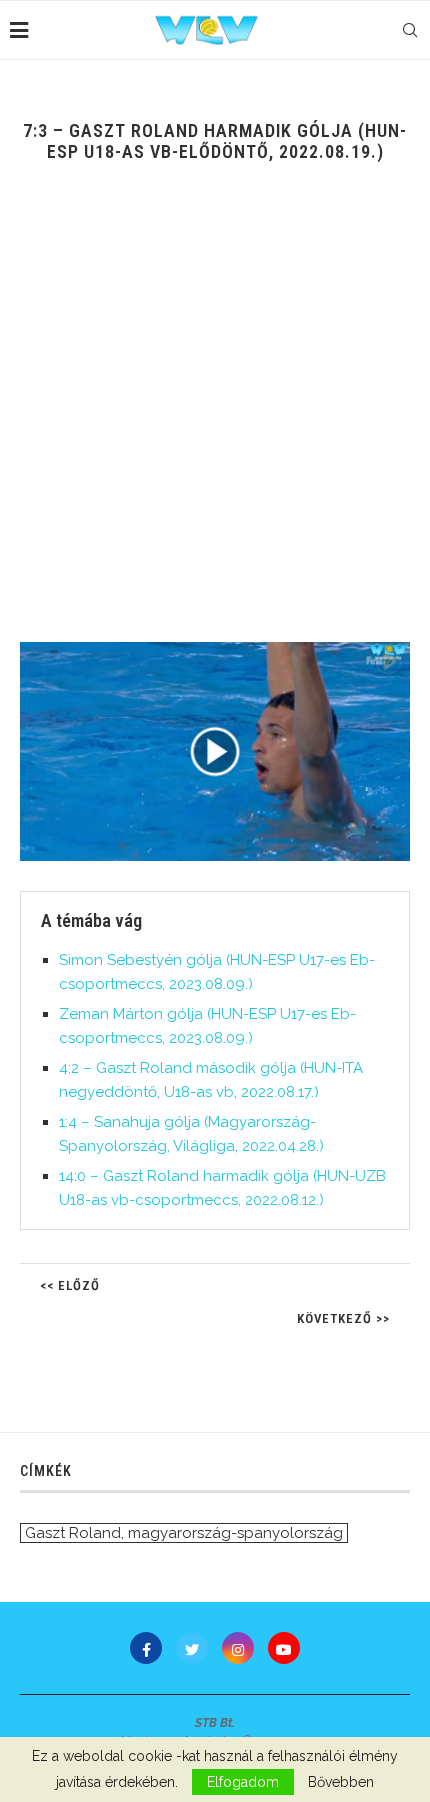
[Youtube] (284, 1648)
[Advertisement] (215, 417)
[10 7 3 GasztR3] (215, 751)
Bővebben (341, 1782)
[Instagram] (238, 1648)
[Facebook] (146, 1648)
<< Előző (70, 1285)
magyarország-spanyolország (235, 1533)
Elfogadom (243, 1782)
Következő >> (343, 1318)
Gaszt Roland (73, 1533)
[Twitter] (192, 1648)
